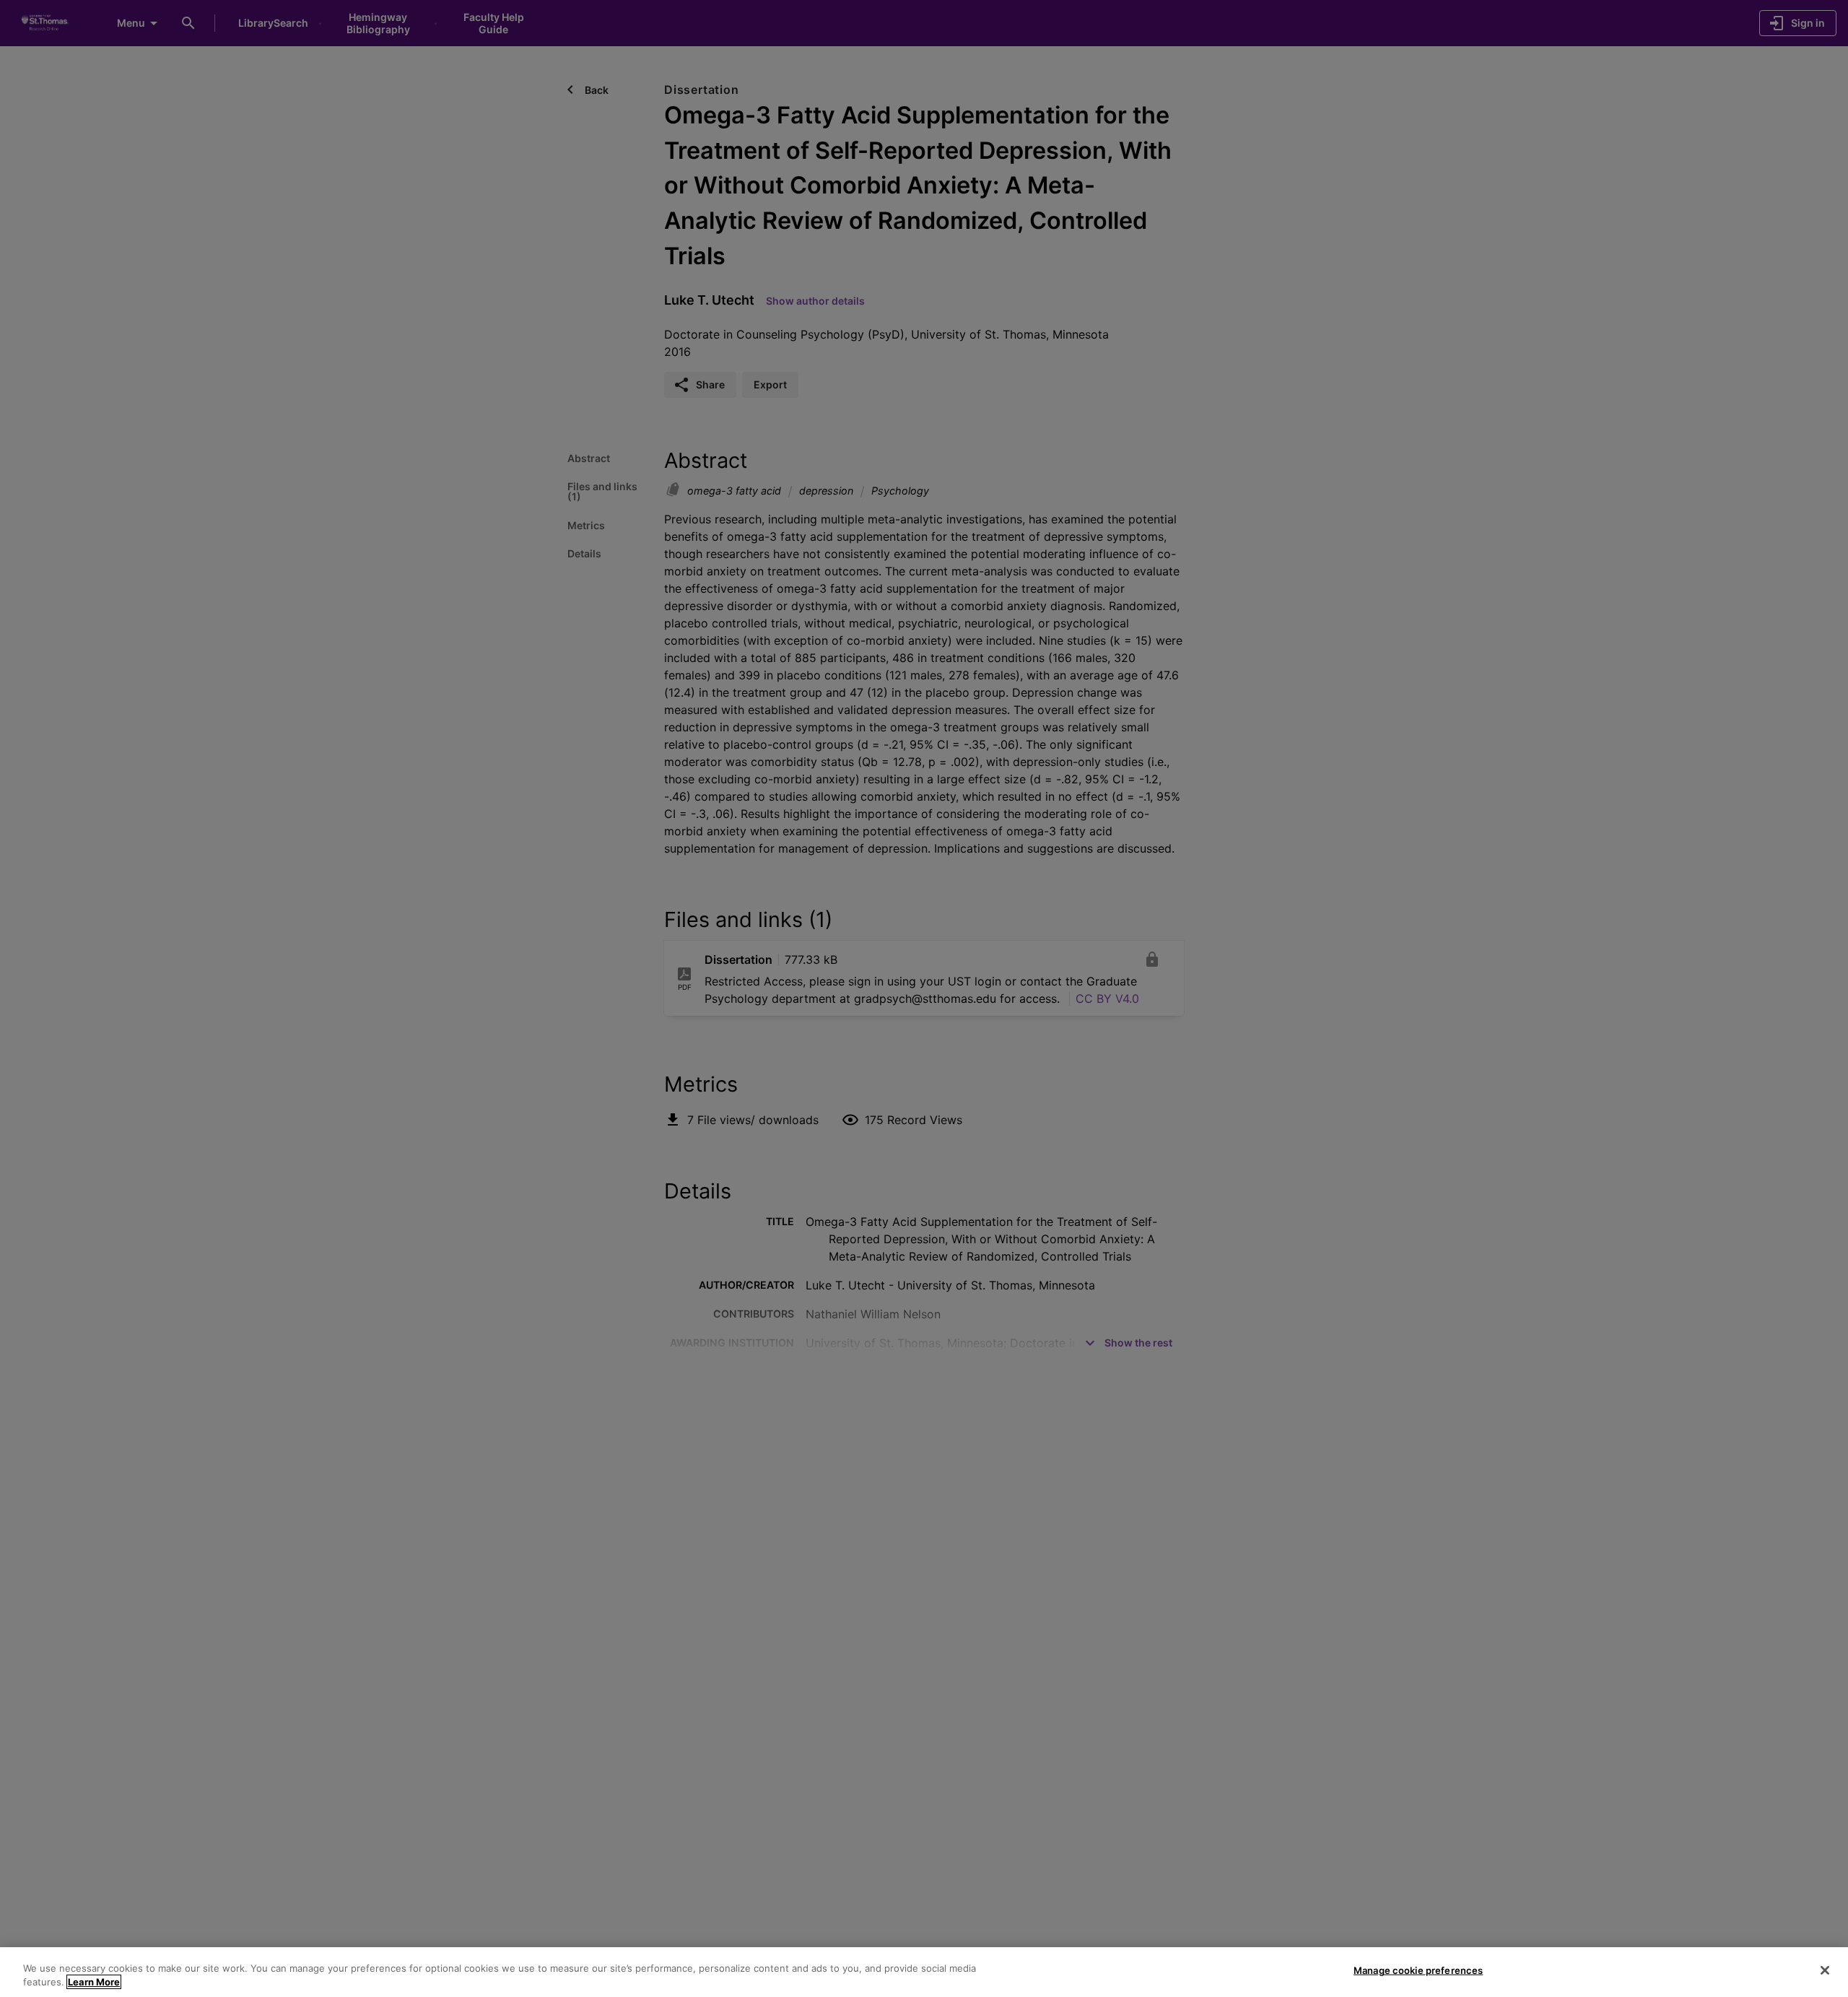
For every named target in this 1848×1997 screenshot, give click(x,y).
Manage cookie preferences (1418, 1970)
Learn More (94, 1982)
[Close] (1825, 1970)
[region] (924, 1972)
